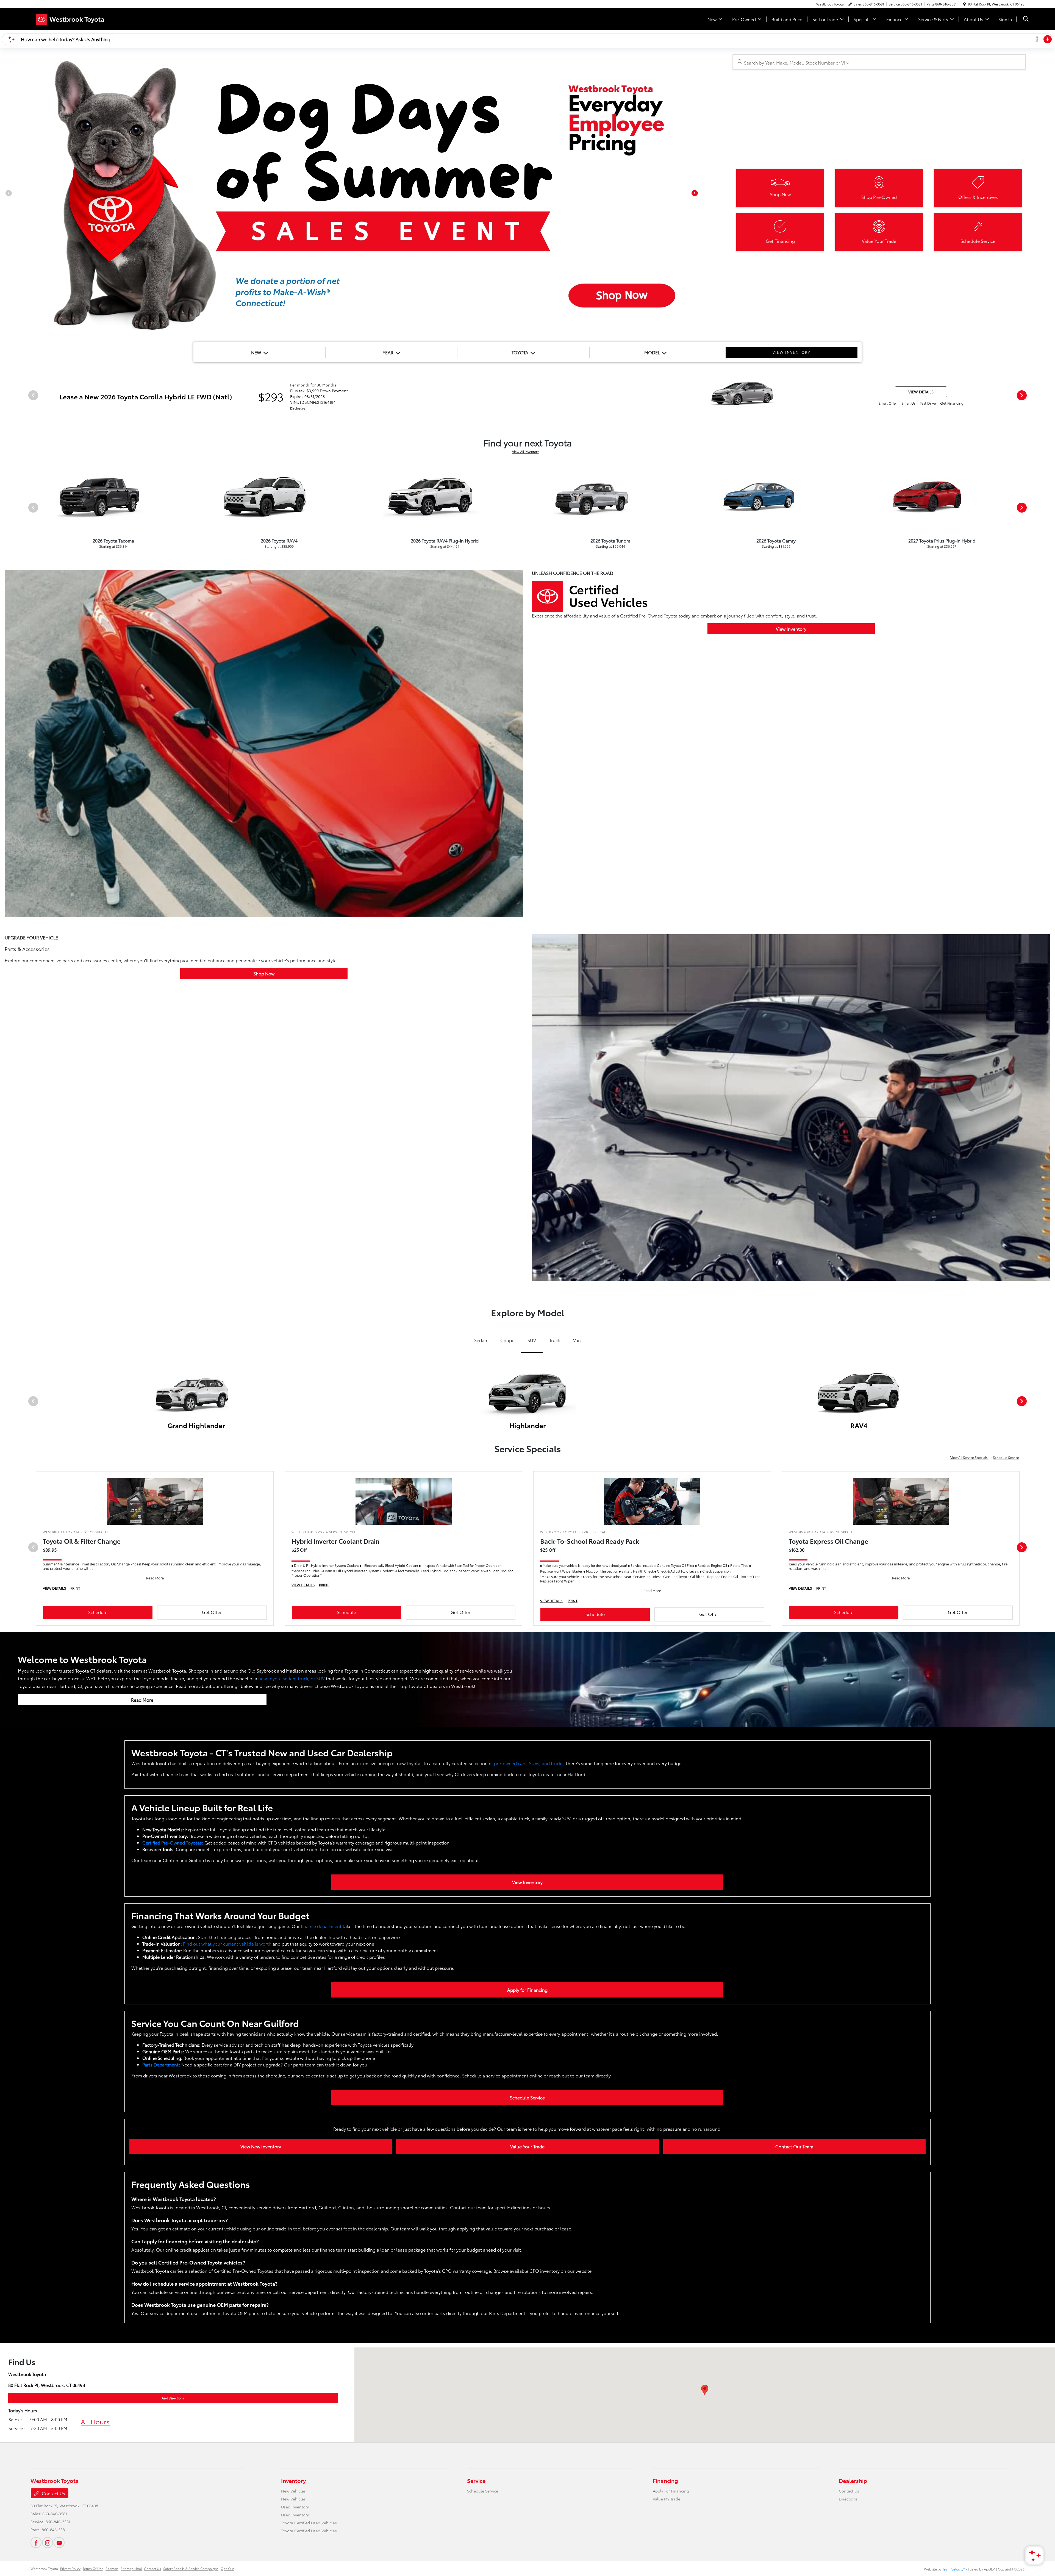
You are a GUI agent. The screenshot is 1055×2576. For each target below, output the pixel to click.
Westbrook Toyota (44, 2568)
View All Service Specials (969, 1457)
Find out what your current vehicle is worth (227, 1944)
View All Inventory (525, 451)
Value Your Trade (527, 2146)
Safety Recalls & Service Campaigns (191, 2568)
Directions (848, 2499)
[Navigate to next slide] (699, 195)
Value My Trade (667, 2499)
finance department (321, 1926)
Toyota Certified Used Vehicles (309, 2523)
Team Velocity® (954, 2569)
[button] (705, 2390)
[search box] (879, 62)
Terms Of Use (93, 2568)
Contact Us (53, 2493)
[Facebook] (36, 2542)
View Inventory (791, 629)
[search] (1026, 19)
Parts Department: (161, 2064)
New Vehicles (293, 2491)
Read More (142, 1700)
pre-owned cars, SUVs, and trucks (529, 1763)
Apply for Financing (527, 1990)
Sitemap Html (131, 2568)
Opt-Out (227, 2568)
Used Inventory (295, 2507)
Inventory (293, 2480)
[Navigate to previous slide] (4, 195)
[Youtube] (59, 2542)
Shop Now (264, 973)
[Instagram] (48, 2542)
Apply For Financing (671, 2491)
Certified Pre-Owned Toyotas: (173, 1842)
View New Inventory (261, 2146)
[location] (964, 4)
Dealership (853, 2480)
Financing (665, 2480)
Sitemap (112, 2568)
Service (476, 2480)
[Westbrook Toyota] (78, 18)
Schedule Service (1006, 1457)
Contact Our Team (794, 2146)
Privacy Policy (70, 2568)
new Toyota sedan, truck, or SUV (291, 1678)
